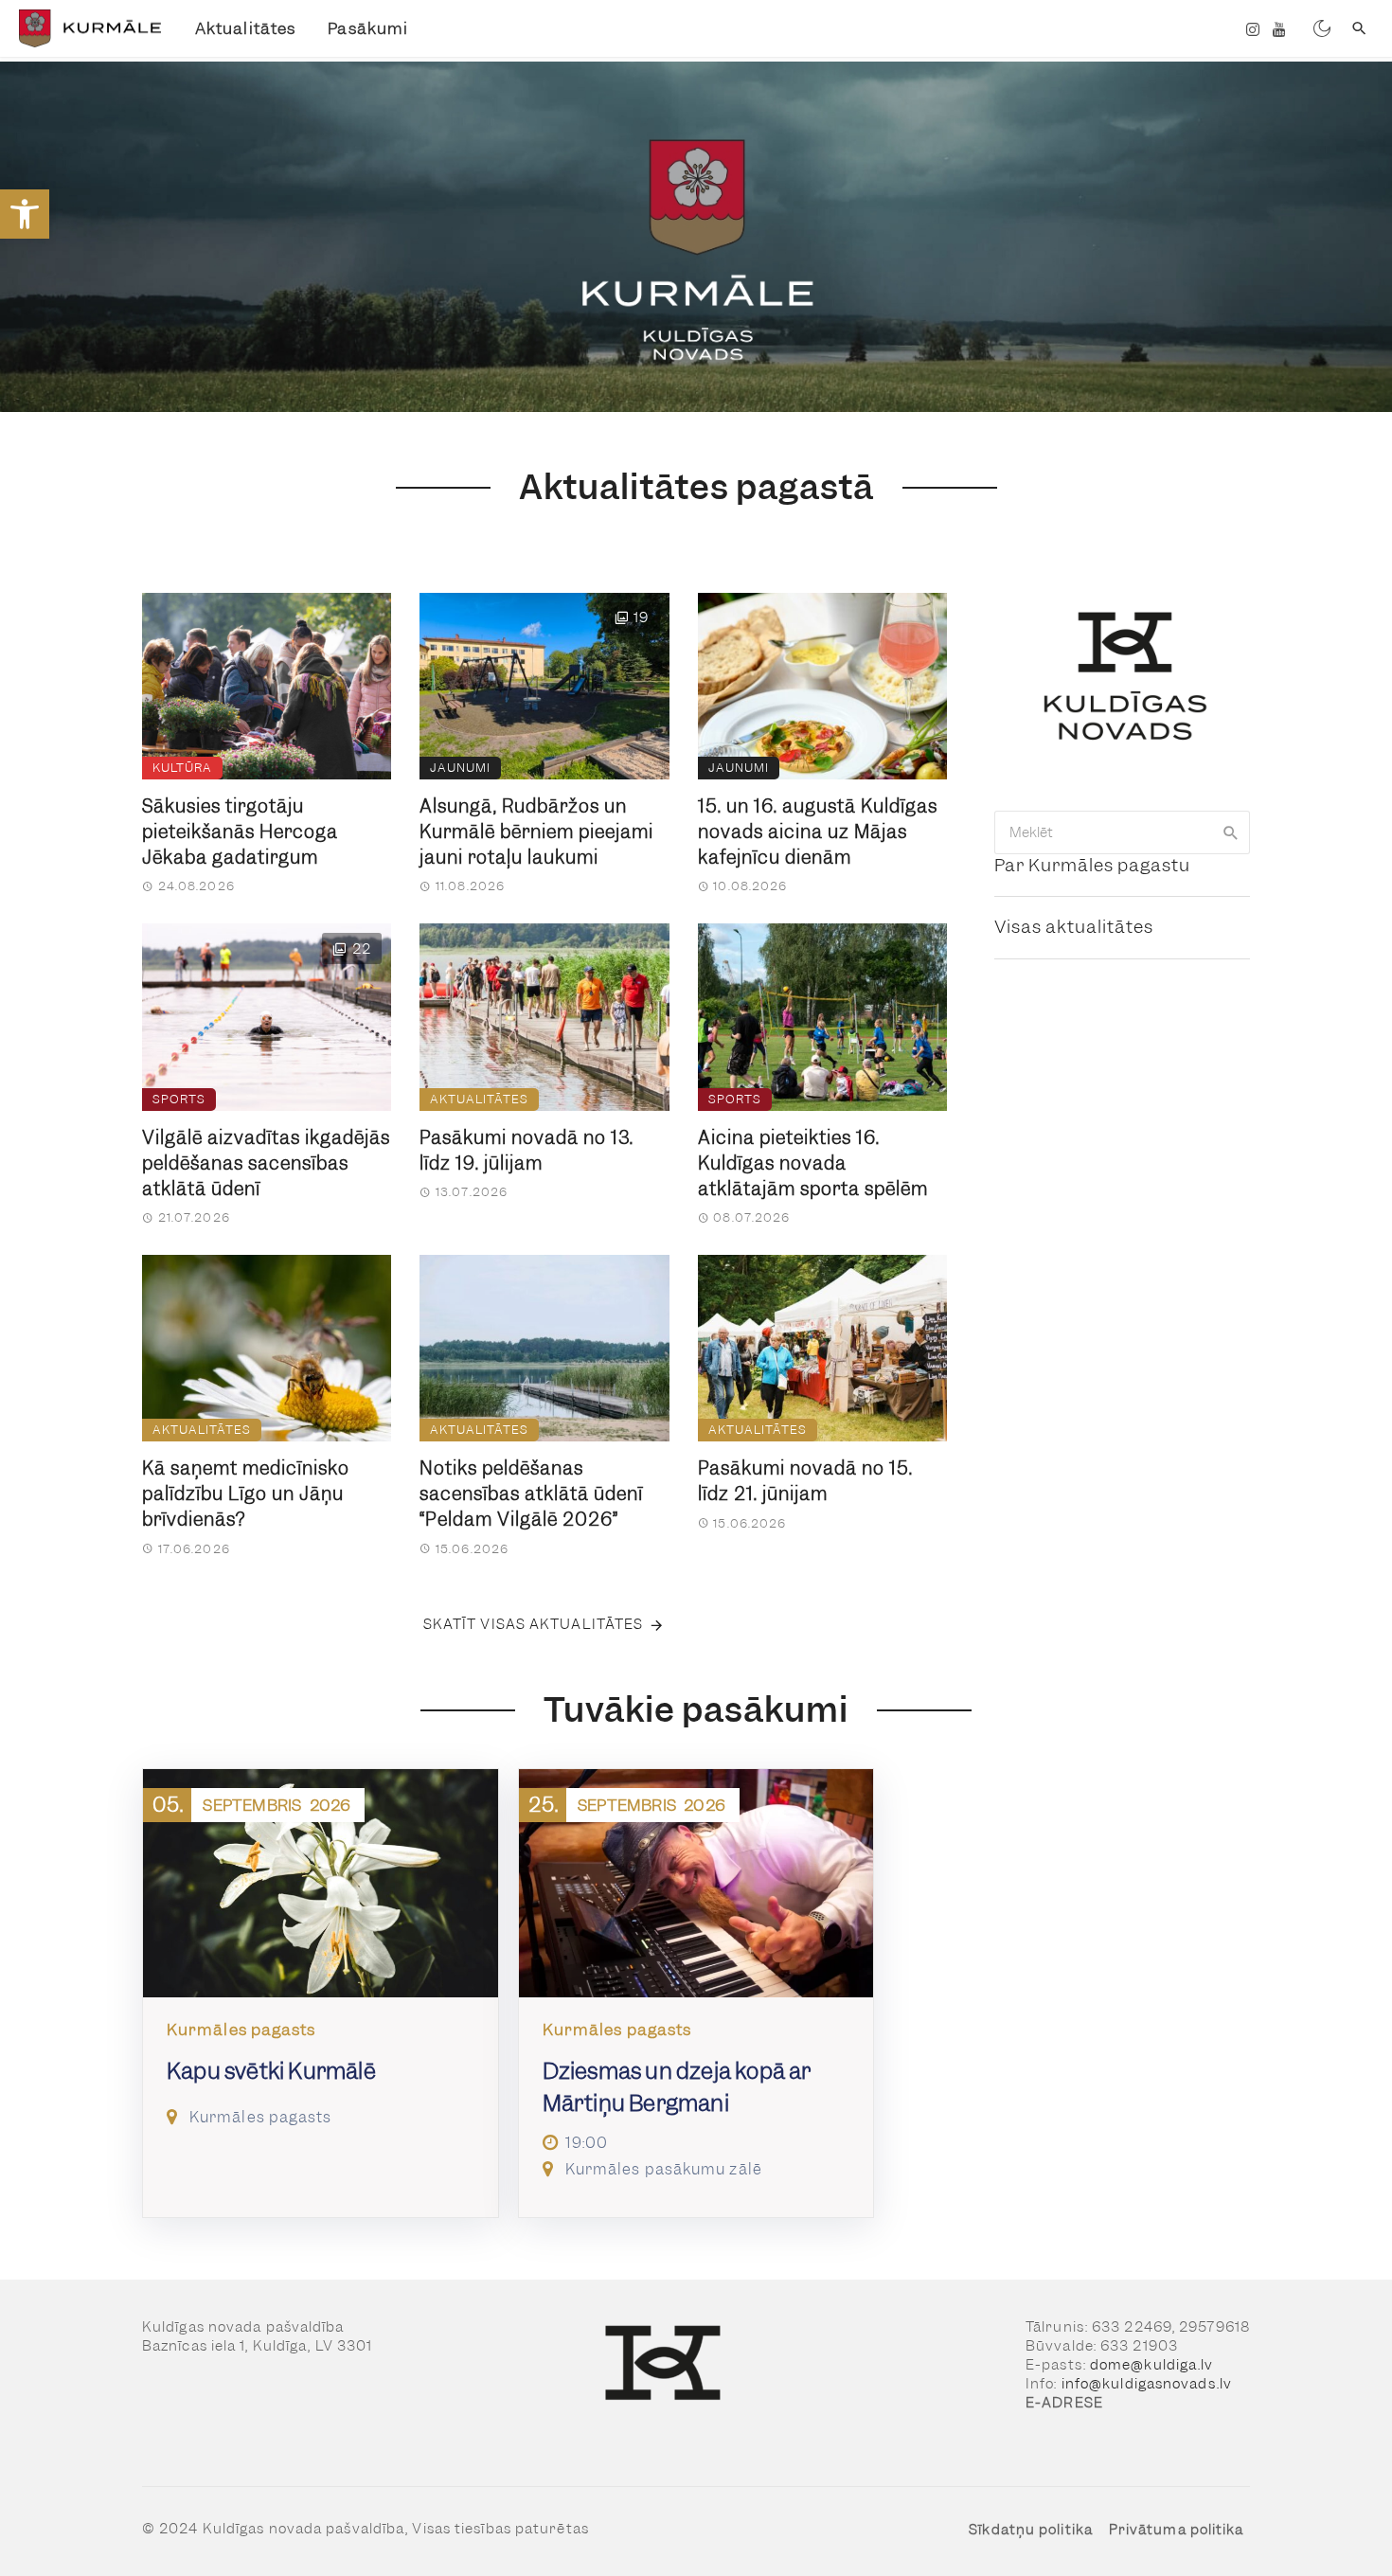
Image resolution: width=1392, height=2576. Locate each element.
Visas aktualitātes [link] (1074, 927)
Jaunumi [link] (460, 768)
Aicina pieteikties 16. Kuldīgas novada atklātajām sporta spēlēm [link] (813, 1163)
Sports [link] (179, 1099)
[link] (25, 214)
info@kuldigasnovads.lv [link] (1147, 2384)
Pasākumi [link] (368, 28)
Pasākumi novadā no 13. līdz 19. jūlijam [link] (526, 1151)
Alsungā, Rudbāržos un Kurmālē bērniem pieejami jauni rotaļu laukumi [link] (536, 832)
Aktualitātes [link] (245, 28)
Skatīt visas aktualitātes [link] (534, 1624)
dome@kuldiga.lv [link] (1152, 2365)
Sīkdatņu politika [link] (1031, 2530)
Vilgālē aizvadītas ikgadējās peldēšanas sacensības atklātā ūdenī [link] (266, 1163)
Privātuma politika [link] (1177, 2530)
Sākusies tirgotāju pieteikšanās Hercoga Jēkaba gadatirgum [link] (240, 832)
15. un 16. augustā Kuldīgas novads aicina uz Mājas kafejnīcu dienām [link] (818, 832)
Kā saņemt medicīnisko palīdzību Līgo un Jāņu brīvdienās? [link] (246, 1494)
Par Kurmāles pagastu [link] (1092, 865)
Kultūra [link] (182, 768)
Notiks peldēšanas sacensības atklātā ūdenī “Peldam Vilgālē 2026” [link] (531, 1494)
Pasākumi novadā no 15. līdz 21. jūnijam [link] (805, 1481)
